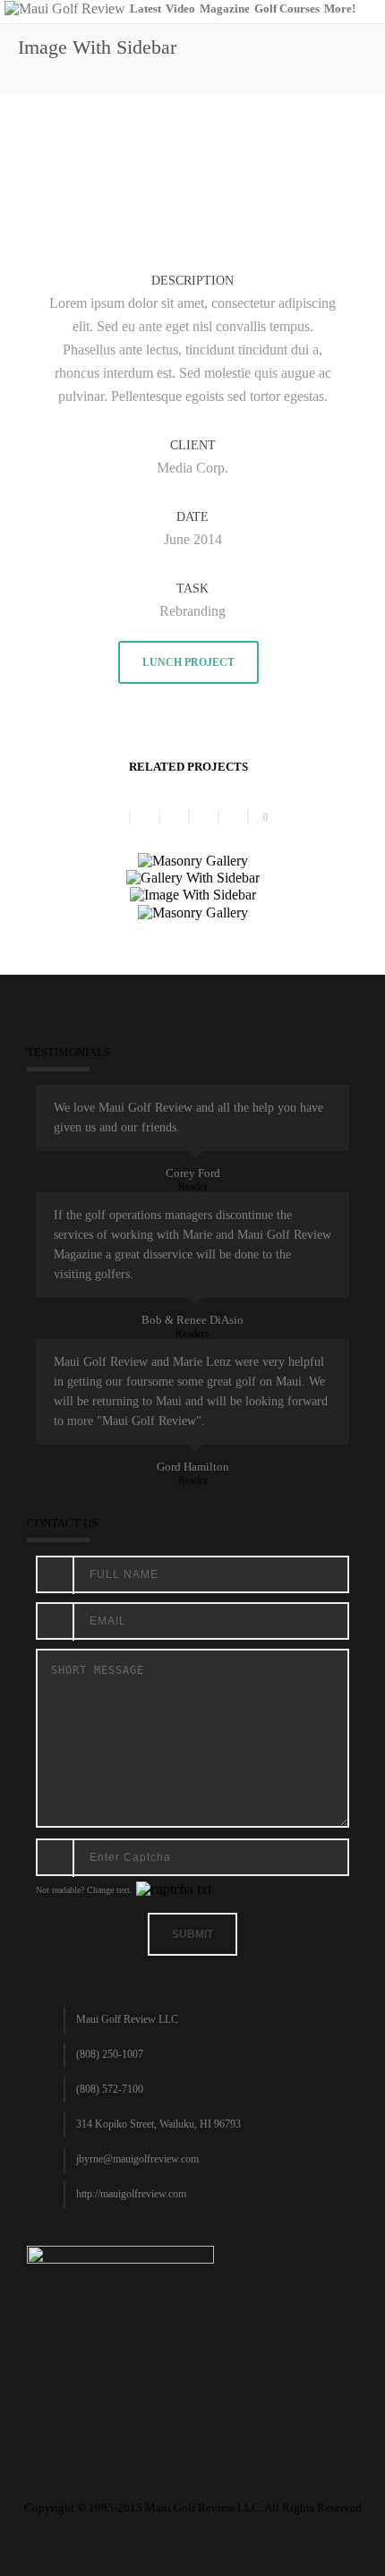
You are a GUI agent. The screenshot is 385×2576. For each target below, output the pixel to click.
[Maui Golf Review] (65, 8)
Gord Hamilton (193, 1467)
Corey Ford (193, 1173)
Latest (145, 9)
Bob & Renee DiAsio (192, 1320)
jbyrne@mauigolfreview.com (137, 2159)
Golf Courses (287, 9)
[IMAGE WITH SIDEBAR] (192, 150)
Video (180, 9)
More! (340, 9)
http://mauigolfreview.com (131, 2194)
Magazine (225, 9)
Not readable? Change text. (84, 1890)
